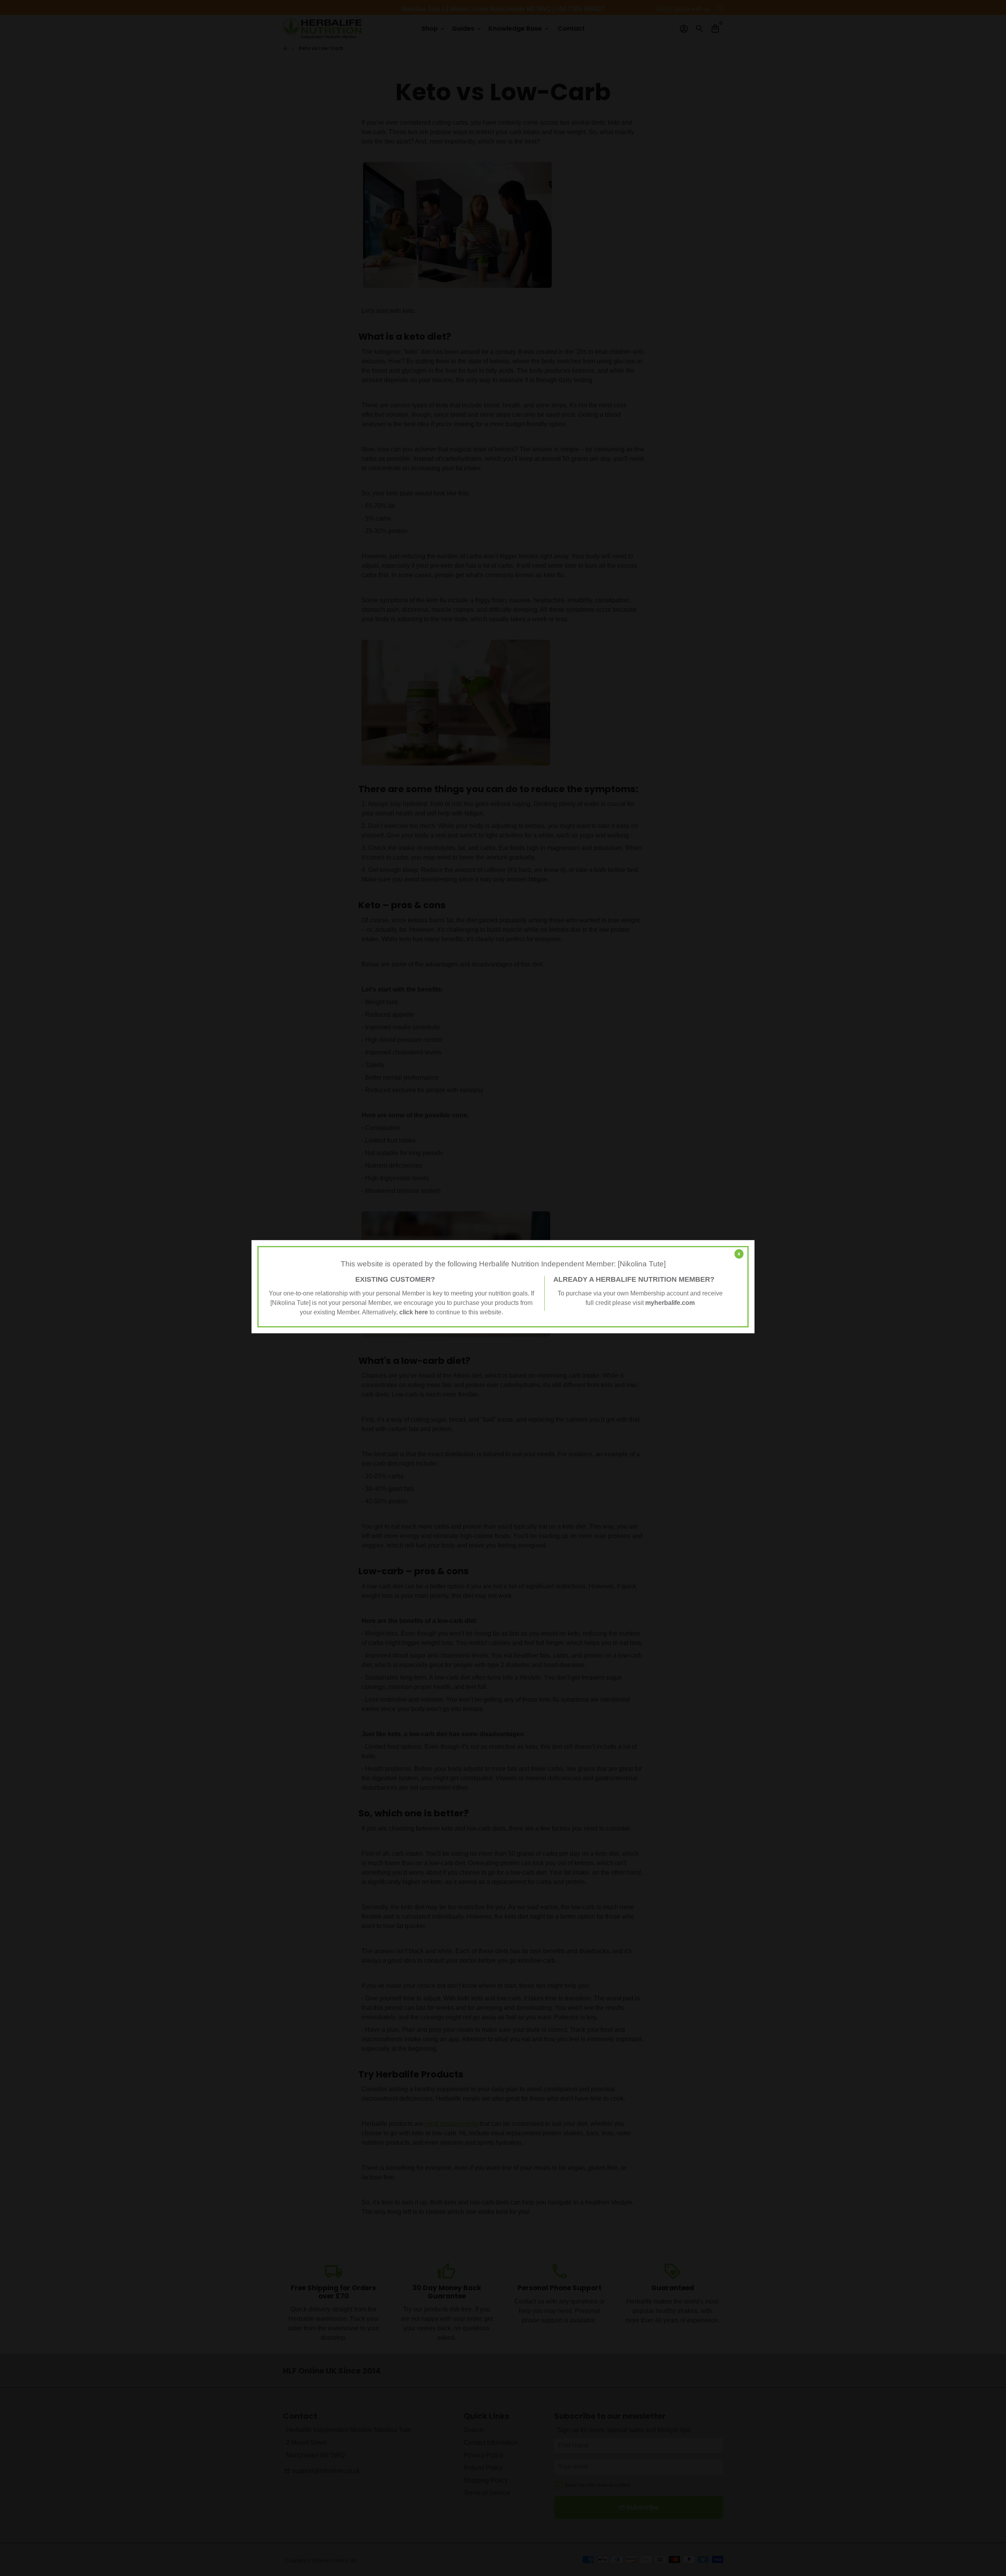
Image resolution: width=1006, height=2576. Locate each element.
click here (414, 1312)
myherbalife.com (670, 1303)
